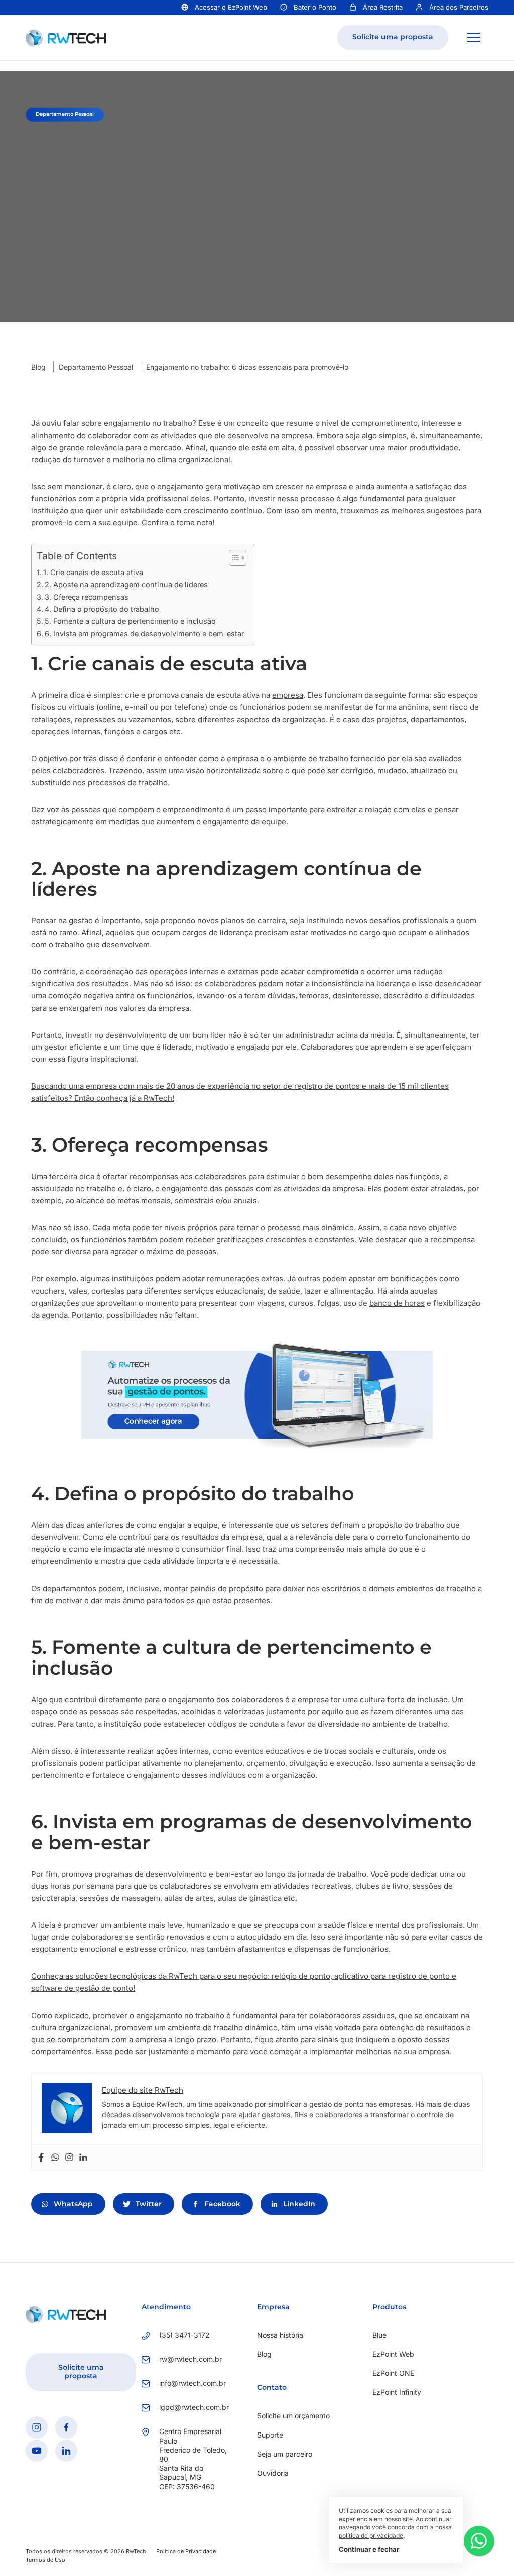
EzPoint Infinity (397, 2392)
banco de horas (397, 1303)
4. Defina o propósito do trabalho (102, 609)
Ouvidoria (273, 2473)
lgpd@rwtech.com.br (193, 2407)
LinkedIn (299, 2204)
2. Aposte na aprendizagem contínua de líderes (126, 584)
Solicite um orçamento (293, 2416)
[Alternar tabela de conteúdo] (233, 558)
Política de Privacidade (186, 2551)
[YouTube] (37, 2450)
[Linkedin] (83, 2158)
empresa (288, 695)
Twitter (149, 2204)
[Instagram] (69, 2158)
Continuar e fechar (369, 2549)
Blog (38, 367)
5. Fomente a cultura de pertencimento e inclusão (130, 621)
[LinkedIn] (66, 2450)
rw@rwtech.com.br (190, 2359)
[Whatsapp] (55, 2158)
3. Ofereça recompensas (87, 597)
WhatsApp (73, 2204)
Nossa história (280, 2334)
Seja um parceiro (285, 2454)
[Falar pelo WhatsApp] (479, 2541)
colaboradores (257, 1700)
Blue (379, 2334)
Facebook (222, 2204)
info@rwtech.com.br (192, 2383)
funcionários (54, 498)
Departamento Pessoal (96, 367)
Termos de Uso (45, 2560)
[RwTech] (66, 37)
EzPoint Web (393, 2354)
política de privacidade (371, 2536)
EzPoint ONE (393, 2373)
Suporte (270, 2435)
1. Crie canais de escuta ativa (93, 572)
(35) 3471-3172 (184, 2334)
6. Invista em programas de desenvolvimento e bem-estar (144, 633)
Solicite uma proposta (393, 37)
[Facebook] (41, 2158)
